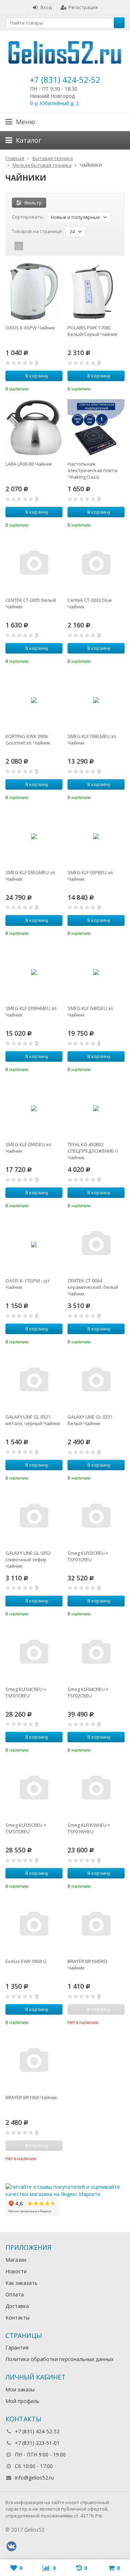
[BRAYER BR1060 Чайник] (34, 2061)
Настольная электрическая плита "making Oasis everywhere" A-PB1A (92, 470)
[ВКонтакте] (11, 2546)
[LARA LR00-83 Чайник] (34, 428)
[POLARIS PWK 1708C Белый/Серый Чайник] (96, 292)
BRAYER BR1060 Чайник (31, 2097)
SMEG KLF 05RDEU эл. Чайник (29, 1148)
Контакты (18, 2318)
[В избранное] (58, 388)
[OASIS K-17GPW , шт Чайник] (34, 1244)
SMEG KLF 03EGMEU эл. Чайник (31, 876)
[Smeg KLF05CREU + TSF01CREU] (34, 1789)
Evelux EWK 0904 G (26, 1961)
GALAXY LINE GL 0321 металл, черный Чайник (33, 1420)
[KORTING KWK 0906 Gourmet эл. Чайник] (34, 700)
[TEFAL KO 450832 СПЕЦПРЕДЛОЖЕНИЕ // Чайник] (96, 1108)
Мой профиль (22, 2401)
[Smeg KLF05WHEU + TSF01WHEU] (96, 1789)
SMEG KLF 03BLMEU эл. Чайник (92, 739)
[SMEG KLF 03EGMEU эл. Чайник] (34, 836)
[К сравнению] (47, 388)
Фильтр (33, 203)
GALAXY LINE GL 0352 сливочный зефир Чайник (28, 1559)
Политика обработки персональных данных (59, 2359)
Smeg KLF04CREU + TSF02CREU (88, 1692)
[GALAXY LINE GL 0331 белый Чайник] (96, 1381)
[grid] (19, 246)
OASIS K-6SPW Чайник (30, 328)
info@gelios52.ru (34, 2478)
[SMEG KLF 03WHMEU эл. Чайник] (34, 972)
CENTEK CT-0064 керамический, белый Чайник (93, 1287)
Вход (46, 7)
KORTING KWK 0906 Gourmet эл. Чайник (28, 739)
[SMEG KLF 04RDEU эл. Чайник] (96, 972)
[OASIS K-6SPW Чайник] (34, 292)
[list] (30, 246)
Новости (16, 2271)
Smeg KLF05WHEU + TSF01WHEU (89, 1828)
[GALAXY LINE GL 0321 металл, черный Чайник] (34, 1381)
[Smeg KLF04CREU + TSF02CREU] (96, 1653)
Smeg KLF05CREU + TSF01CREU (26, 1828)
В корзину (37, 376)
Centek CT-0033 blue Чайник (90, 603)
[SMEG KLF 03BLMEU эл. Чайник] (96, 700)
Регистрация (83, 7)
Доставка (17, 2306)
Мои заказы (20, 2389)
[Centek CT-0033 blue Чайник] (96, 564)
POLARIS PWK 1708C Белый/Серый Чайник (93, 331)
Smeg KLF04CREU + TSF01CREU (26, 1692)
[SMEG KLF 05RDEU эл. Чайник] (34, 1108)
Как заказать (21, 2283)
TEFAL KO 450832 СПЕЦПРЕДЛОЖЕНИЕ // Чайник (93, 1151)
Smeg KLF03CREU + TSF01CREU (88, 1556)
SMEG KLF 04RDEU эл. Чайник (91, 1011)
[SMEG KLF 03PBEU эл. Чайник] (96, 836)
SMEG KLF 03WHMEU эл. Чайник (31, 1011)
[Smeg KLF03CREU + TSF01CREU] (96, 1517)
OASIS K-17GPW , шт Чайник (28, 1284)
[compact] (41, 246)
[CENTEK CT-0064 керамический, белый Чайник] (96, 1244)
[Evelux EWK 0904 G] (34, 1925)
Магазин (16, 2260)
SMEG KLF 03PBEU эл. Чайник (91, 876)
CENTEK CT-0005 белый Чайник (31, 603)
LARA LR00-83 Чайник (29, 464)
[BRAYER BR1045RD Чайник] (96, 1925)
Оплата (15, 2294)
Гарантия (17, 2348)
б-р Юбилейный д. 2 (54, 103)
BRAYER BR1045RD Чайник (87, 1964)
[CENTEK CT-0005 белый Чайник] (34, 564)
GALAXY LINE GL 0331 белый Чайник (90, 1420)
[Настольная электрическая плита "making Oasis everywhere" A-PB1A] (96, 428)
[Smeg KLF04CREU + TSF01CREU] (34, 1653)
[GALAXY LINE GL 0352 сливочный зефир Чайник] (34, 1517)
